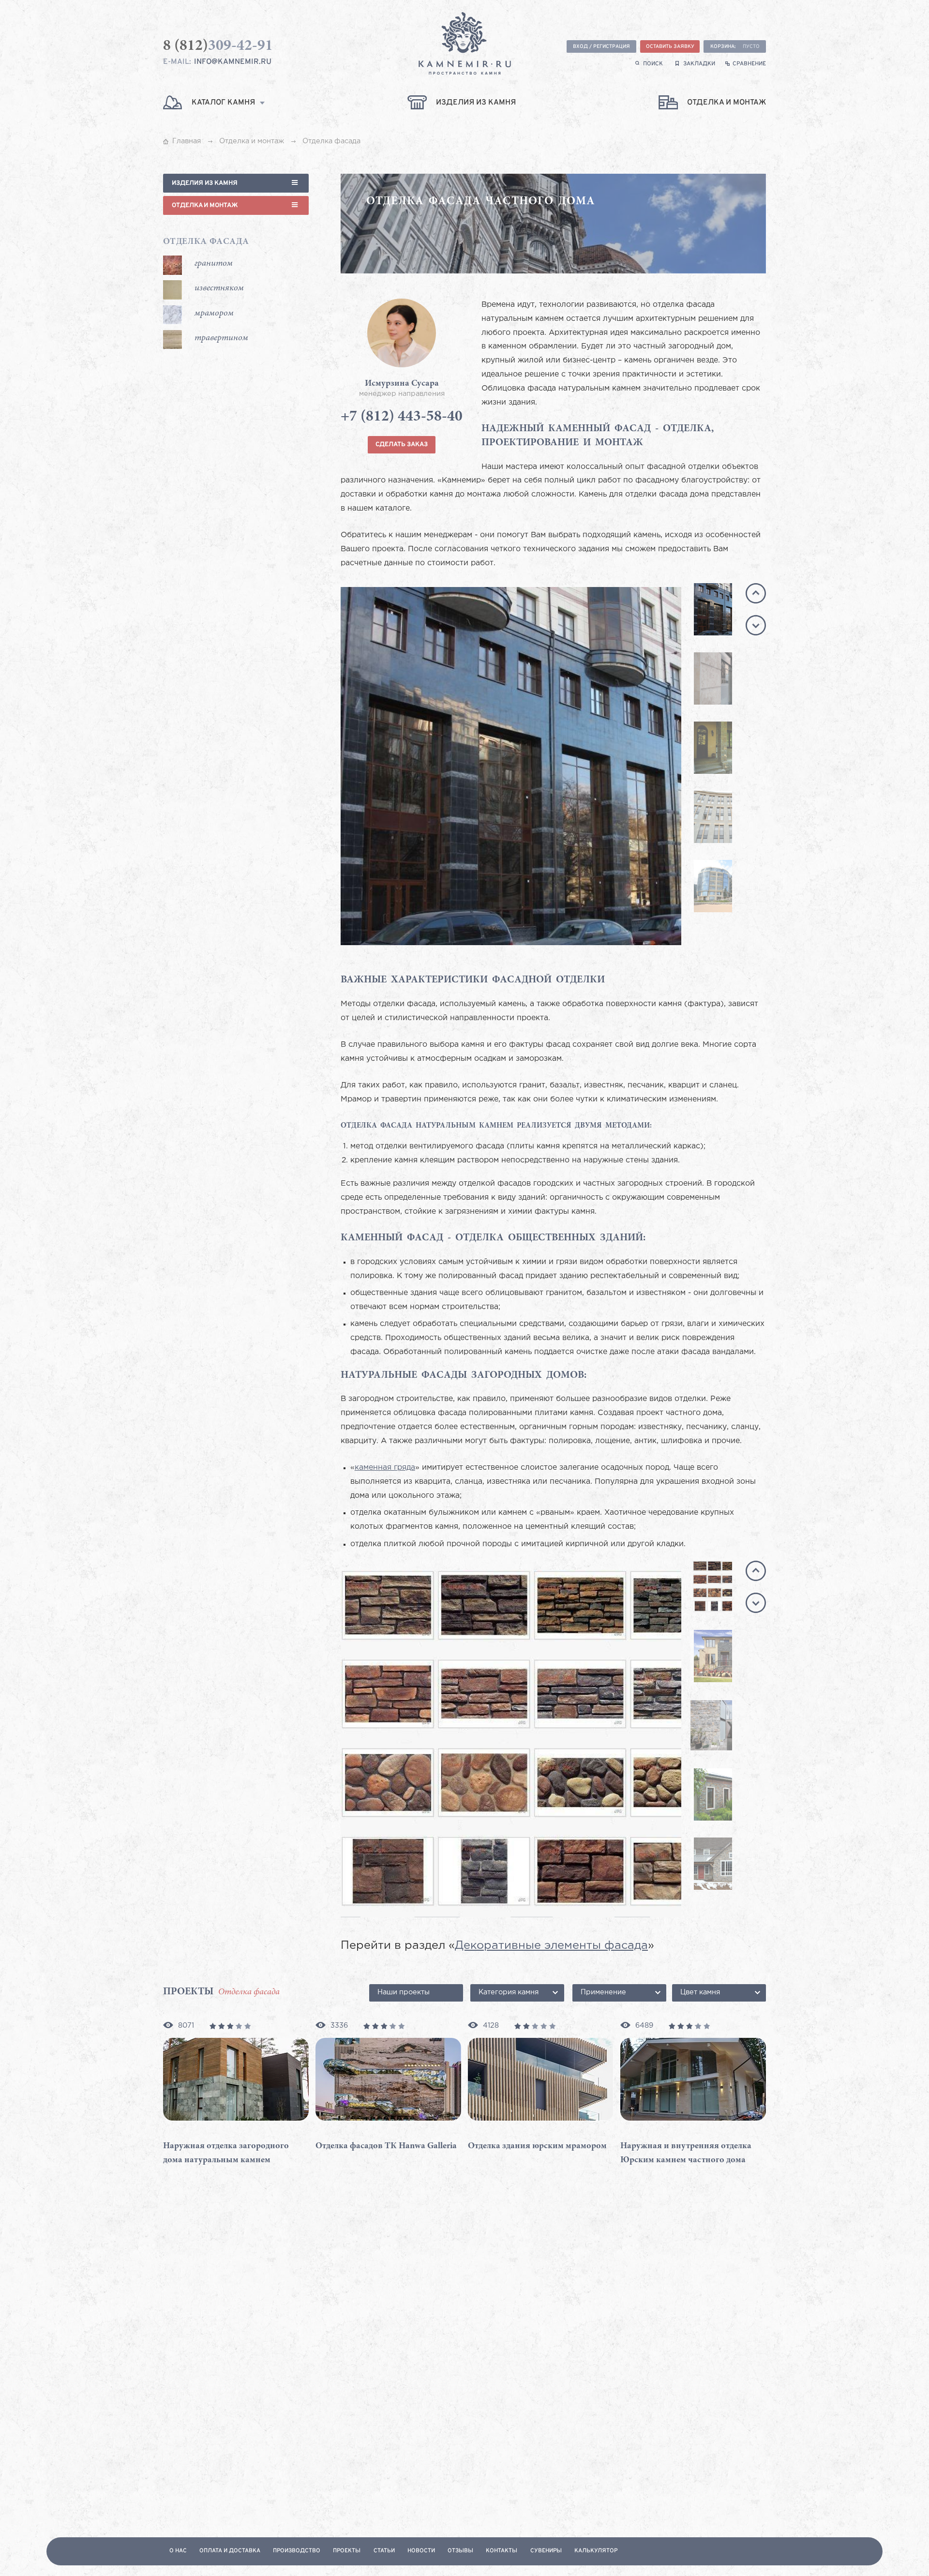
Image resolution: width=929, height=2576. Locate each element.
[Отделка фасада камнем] (579, 766)
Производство (297, 2551)
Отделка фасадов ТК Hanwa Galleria (386, 2146)
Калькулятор (596, 2551)
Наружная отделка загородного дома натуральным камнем (226, 2153)
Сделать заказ (402, 444)
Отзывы (460, 2551)
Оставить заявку (670, 47)
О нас (178, 2551)
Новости (421, 2551)
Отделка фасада (206, 242)
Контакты (502, 2551)
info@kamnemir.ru (233, 62)
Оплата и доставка (230, 2551)
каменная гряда (385, 1468)
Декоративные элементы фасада (551, 1946)
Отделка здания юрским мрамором (537, 2146)
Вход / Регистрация (601, 47)
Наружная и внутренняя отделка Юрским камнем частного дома (686, 2153)
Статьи (384, 2551)
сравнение (749, 64)
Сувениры (546, 2551)
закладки (699, 64)
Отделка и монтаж (205, 205)
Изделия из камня (205, 183)
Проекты (347, 2551)
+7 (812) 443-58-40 (402, 417)
